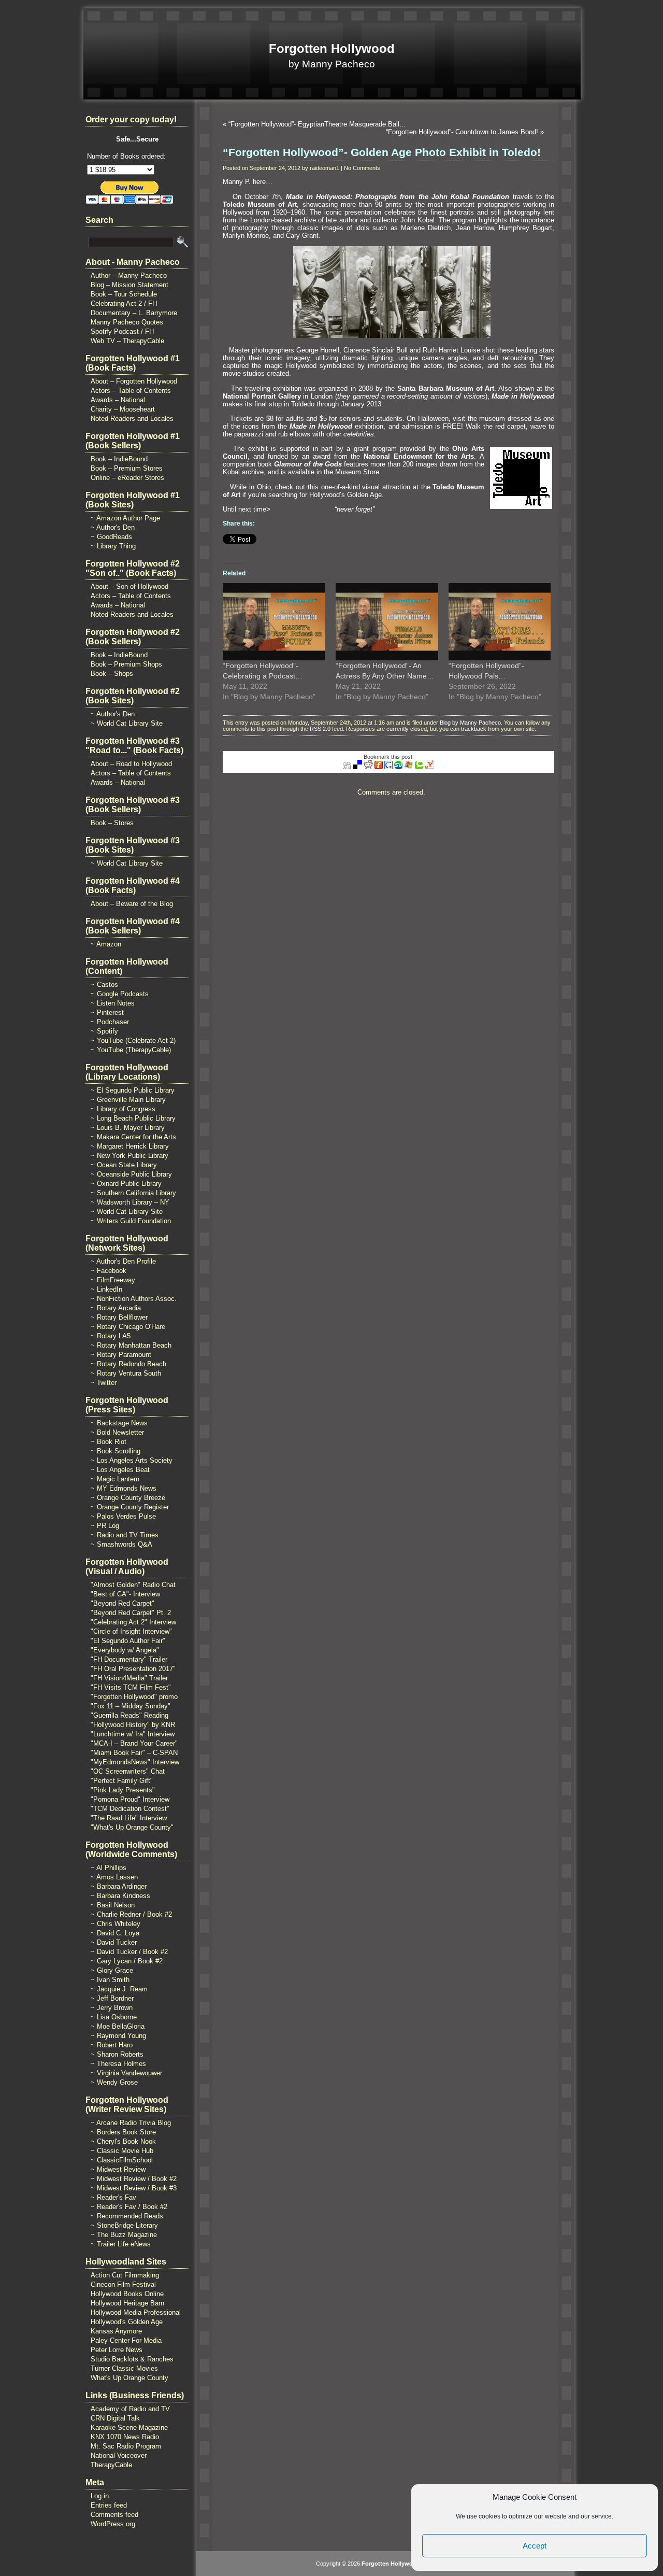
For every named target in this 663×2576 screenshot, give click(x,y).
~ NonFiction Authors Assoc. (134, 1299)
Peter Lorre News (117, 2350)
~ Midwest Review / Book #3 (134, 2188)
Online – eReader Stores (127, 478)
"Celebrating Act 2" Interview (133, 1622)
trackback (474, 729)
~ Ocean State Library (124, 1165)
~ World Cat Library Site (127, 723)
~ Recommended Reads (127, 2216)
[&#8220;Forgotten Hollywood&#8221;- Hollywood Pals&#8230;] (500, 621)
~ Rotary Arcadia (116, 1308)
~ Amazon (106, 944)
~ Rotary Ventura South (126, 1373)
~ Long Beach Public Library (133, 1118)
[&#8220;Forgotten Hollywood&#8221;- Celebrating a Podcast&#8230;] (274, 621)
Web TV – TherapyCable (127, 341)
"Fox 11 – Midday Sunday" (131, 1706)
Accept (535, 2546)
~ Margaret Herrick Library (130, 1146)
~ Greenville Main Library (128, 1100)
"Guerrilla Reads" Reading (129, 1715)
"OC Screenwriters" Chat (128, 1771)
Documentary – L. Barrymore (134, 313)
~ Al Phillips (109, 1868)
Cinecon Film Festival (123, 2284)
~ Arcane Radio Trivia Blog (131, 2123)
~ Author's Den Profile (123, 1261)
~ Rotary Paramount (121, 1355)
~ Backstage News (119, 1423)
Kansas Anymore (116, 2331)
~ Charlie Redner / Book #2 (131, 1914)
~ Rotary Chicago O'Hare (128, 1327)
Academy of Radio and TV (130, 2409)
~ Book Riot (109, 1442)
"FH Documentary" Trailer (129, 1659)
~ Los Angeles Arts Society (132, 1460)
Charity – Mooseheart (123, 409)
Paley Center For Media (126, 2340)
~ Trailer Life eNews (121, 2244)
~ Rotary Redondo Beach (128, 1364)
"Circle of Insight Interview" (131, 1631)
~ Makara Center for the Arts (133, 1137)
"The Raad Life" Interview (129, 1818)
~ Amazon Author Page (125, 518)
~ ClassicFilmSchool (122, 2160)
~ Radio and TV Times (125, 1535)
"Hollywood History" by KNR (133, 1725)
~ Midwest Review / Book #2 (134, 2179)
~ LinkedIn (106, 1289)
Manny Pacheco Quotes (127, 322)
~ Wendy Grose (114, 2082)
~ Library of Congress (123, 1109)
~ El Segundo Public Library (133, 1090)
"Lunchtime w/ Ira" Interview (133, 1734)
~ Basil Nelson (113, 1905)
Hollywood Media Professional (136, 2312)
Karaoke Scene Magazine (129, 2428)
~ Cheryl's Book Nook (123, 2141)
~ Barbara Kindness (120, 1896)
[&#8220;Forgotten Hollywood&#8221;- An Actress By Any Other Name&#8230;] (387, 621)
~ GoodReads (111, 537)
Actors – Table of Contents (131, 391)
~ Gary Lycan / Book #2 (127, 1961)
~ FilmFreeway (113, 1280)
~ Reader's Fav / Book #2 (129, 2207)
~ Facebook (109, 1271)
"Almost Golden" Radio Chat (133, 1585)
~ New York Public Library (129, 1156)
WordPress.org (113, 2524)
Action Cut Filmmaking (125, 2275)
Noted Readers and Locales (132, 419)
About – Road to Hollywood (131, 764)
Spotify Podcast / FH (122, 331)
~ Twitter (104, 1383)
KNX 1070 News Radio (125, 2437)
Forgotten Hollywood (332, 48)
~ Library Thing (113, 546)
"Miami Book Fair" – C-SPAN (134, 1753)
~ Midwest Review (118, 2169)
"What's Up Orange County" (132, 1827)
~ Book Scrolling (116, 1451)
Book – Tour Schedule (124, 294)
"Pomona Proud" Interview (130, 1799)
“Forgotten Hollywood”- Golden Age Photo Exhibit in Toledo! (382, 152)
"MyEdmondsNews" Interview (135, 1762)
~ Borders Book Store (123, 2132)
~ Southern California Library (133, 1193)
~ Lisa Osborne (114, 2017)
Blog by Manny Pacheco (470, 723)
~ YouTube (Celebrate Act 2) (133, 1041)
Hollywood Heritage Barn (127, 2303)
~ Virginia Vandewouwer (126, 2073)
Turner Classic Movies (124, 2368)
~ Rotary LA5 (111, 1336)
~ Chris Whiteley (116, 1924)
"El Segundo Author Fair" (128, 1641)
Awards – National (118, 400)
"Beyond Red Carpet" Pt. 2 (131, 1613)
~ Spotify (104, 1031)
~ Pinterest (107, 1013)
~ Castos (104, 985)
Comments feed (114, 2515)
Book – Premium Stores (127, 468)
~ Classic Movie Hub (122, 2151)
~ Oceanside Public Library (131, 1174)
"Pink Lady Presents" (123, 1790)
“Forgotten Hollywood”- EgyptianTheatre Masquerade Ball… (317, 124)
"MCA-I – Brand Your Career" (134, 1743)
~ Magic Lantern (115, 1479)
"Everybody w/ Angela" (125, 1650)
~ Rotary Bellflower (119, 1317)
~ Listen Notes (113, 1003)
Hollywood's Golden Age (127, 2322)
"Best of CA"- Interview (125, 1594)
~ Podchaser (110, 1022)
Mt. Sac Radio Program (126, 2446)
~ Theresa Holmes (118, 2064)
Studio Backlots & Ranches (132, 2359)
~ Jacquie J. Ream (119, 1989)
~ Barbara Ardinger (119, 1886)
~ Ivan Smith (110, 1980)
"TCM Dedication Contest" (130, 1809)
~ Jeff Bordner (112, 1998)
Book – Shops (112, 674)
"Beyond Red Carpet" (122, 1603)
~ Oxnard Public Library (126, 1184)
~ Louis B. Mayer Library (128, 1128)
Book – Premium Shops (126, 664)
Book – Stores (112, 823)
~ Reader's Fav (113, 2197)
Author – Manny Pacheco (129, 275)
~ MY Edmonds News (124, 1488)
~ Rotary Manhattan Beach (131, 1345)
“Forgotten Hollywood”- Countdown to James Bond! (462, 132)
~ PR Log (105, 1526)
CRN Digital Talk (115, 2418)
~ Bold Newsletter (117, 1432)
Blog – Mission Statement (129, 285)
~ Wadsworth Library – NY (130, 1202)
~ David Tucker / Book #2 (129, 1952)
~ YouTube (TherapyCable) (131, 1050)
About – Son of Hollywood (129, 586)
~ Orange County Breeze (128, 1498)
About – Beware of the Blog (132, 904)
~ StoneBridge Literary (124, 2225)
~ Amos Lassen (114, 1877)
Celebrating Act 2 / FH (124, 303)
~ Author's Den (113, 527)
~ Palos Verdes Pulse (123, 1516)
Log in (100, 2496)
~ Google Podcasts (120, 994)
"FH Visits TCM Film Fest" (131, 1687)
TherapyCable (111, 2465)
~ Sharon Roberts (117, 2054)
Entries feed (109, 2505)
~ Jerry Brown (112, 2008)
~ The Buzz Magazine (124, 2235)
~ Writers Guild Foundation (131, 1221)
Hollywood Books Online (127, 2294)
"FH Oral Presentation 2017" (133, 1669)
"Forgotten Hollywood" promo (134, 1697)
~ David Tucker (114, 1942)
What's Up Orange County (129, 2378)
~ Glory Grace (112, 1970)
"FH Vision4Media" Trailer (129, 1678)
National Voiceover (119, 2455)
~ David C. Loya (115, 1933)
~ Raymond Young (118, 2036)
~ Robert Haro (112, 2045)
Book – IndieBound (119, 459)
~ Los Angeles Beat (120, 1470)
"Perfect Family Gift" (122, 1781)
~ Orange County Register (130, 1507)
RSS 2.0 (320, 729)
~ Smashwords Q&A (121, 1544)
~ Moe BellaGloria (118, 2026)
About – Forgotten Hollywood (134, 381)
